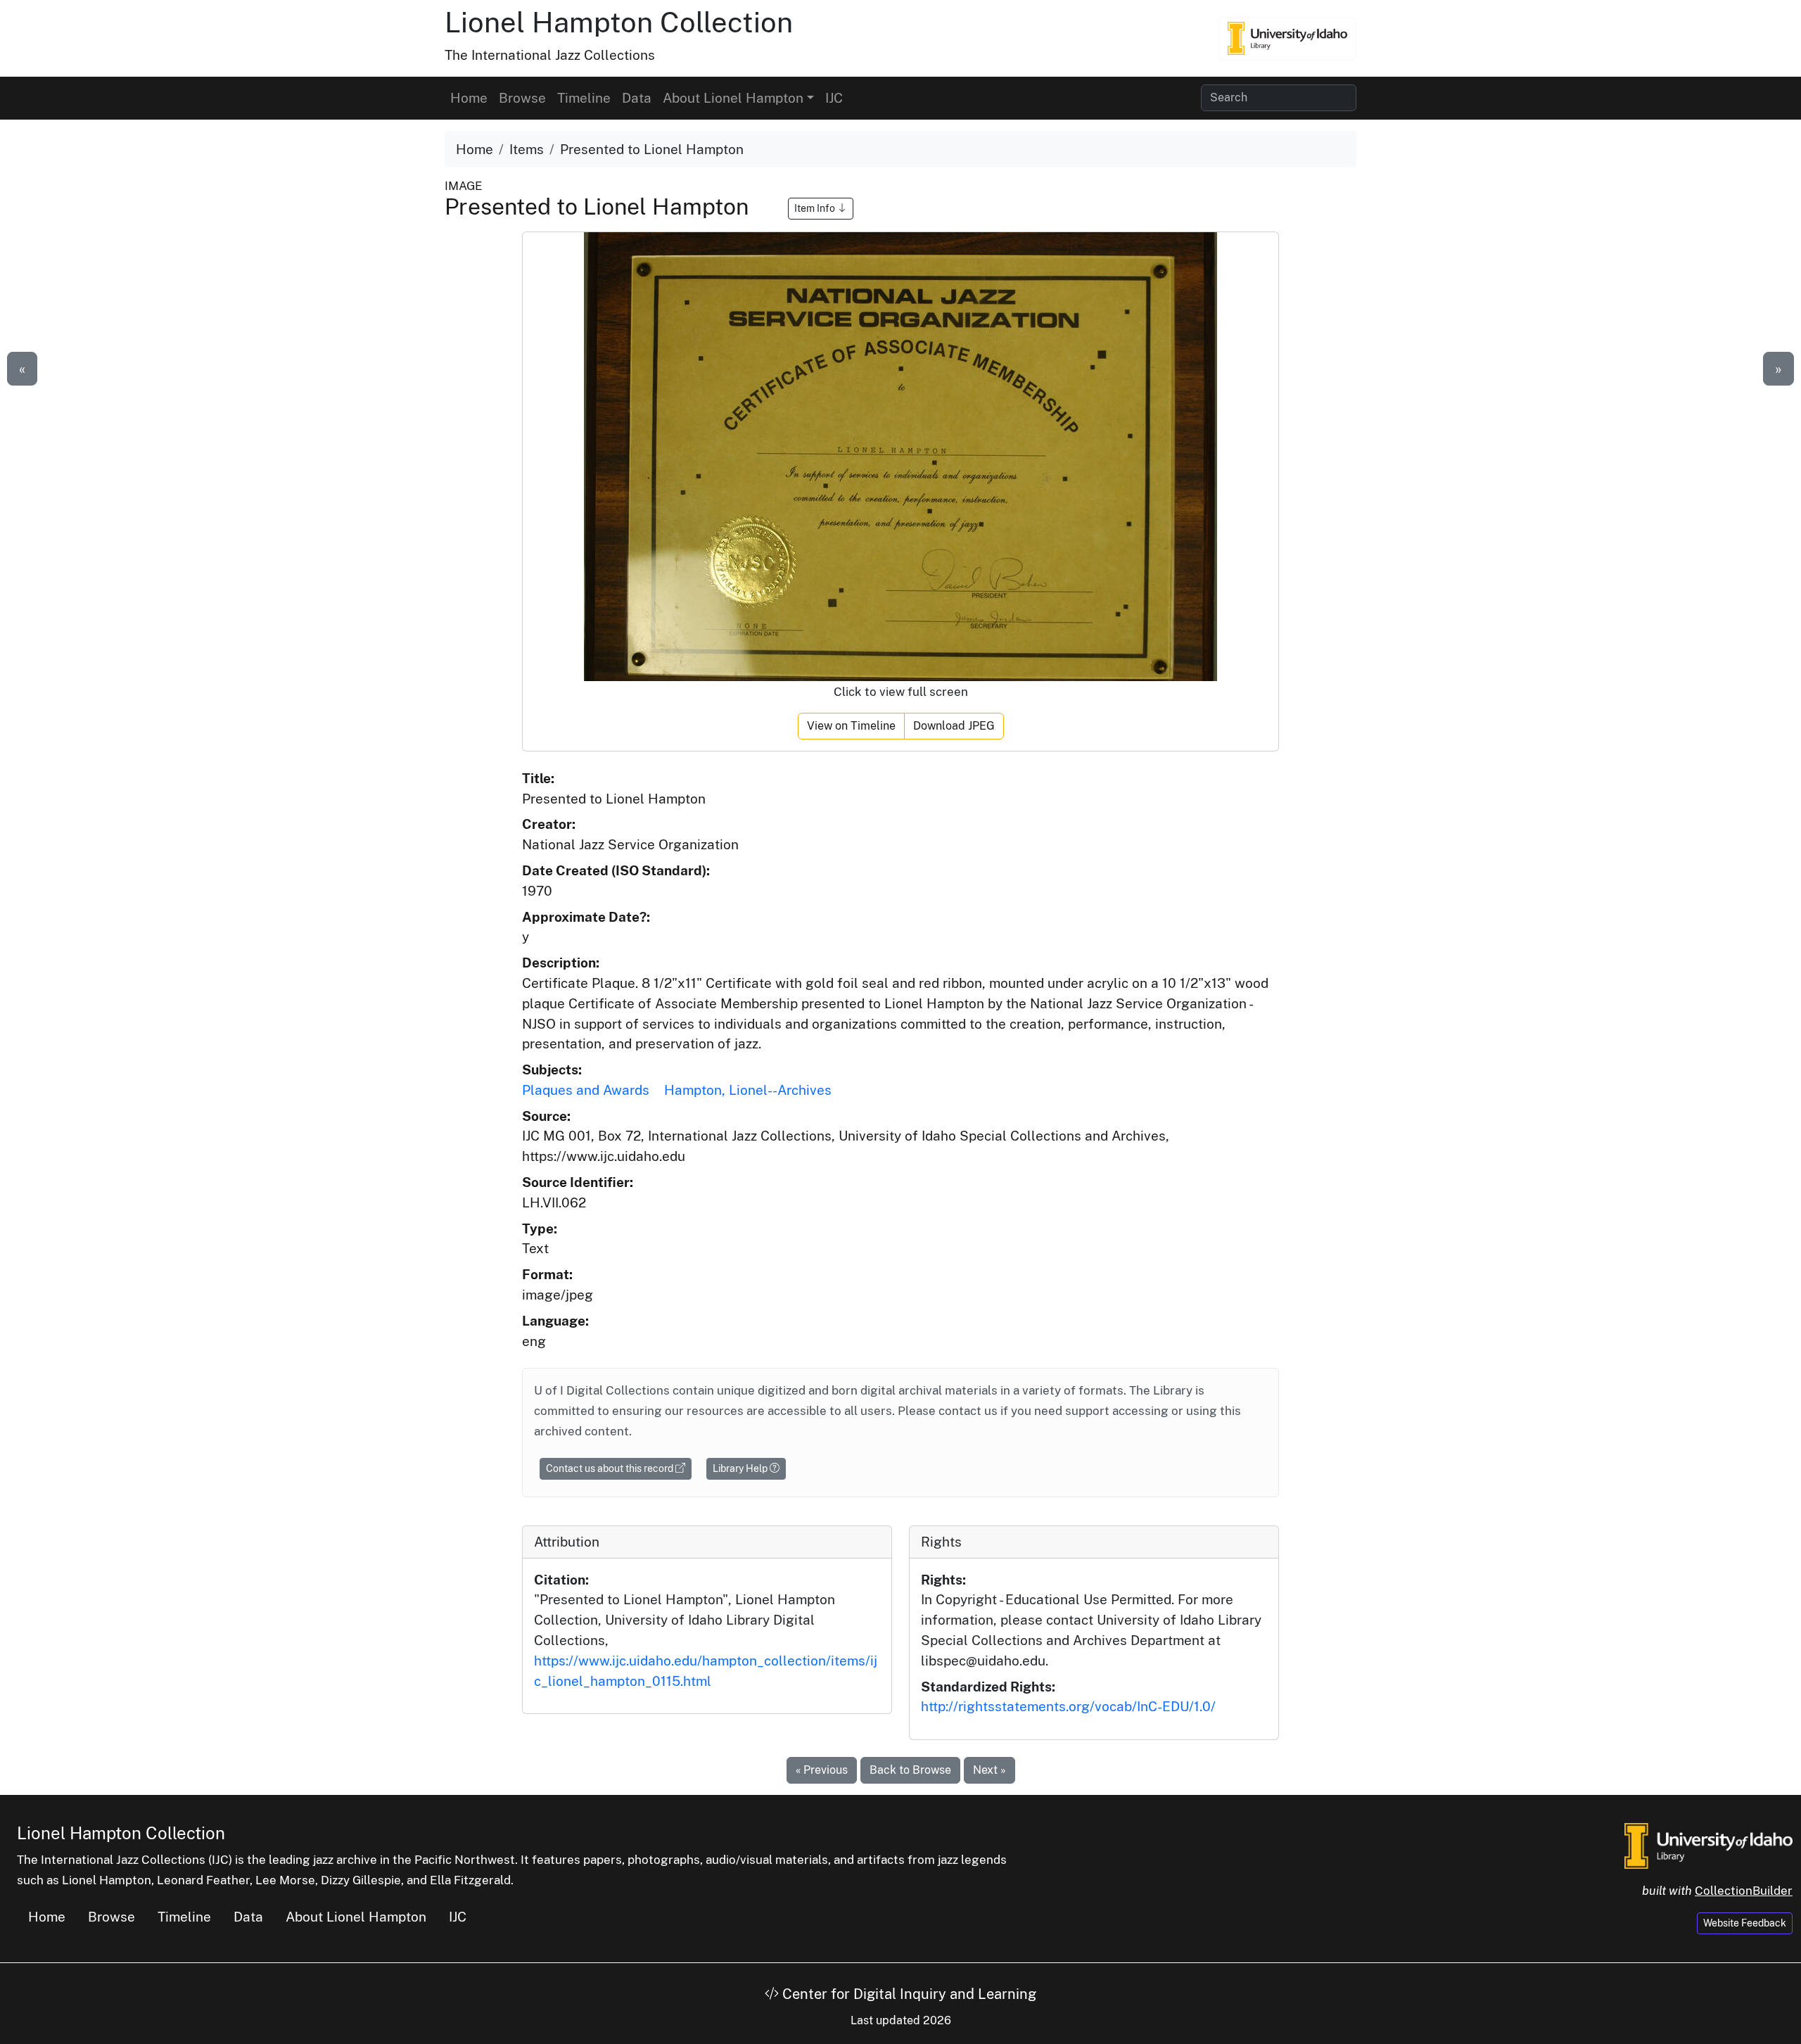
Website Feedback (1745, 1923)
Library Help (741, 1468)
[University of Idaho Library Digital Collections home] (1708, 1845)
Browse (522, 98)
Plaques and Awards (586, 1090)
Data (637, 98)
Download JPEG (954, 726)
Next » (989, 1770)
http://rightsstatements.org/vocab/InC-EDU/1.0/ (1068, 1706)
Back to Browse (910, 1770)
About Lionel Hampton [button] (733, 98)
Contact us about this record (611, 1468)
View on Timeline (851, 726)
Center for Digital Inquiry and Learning (908, 1994)
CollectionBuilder (1744, 1891)
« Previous (822, 1770)
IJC (834, 98)
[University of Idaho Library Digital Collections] (1287, 38)
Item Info (816, 208)
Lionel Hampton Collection (619, 22)
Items (527, 149)
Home (469, 98)
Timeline (584, 98)
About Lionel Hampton (356, 1917)
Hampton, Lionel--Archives (748, 1090)
